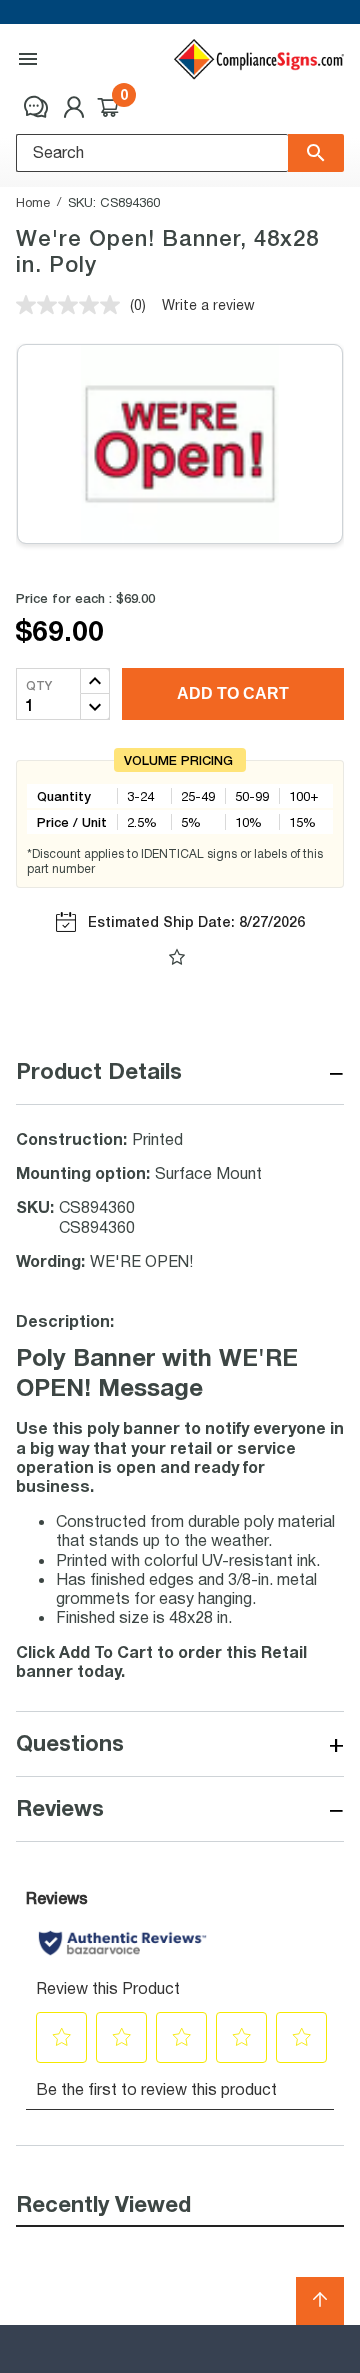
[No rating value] (73, 305)
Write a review (208, 304)
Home (33, 202)
